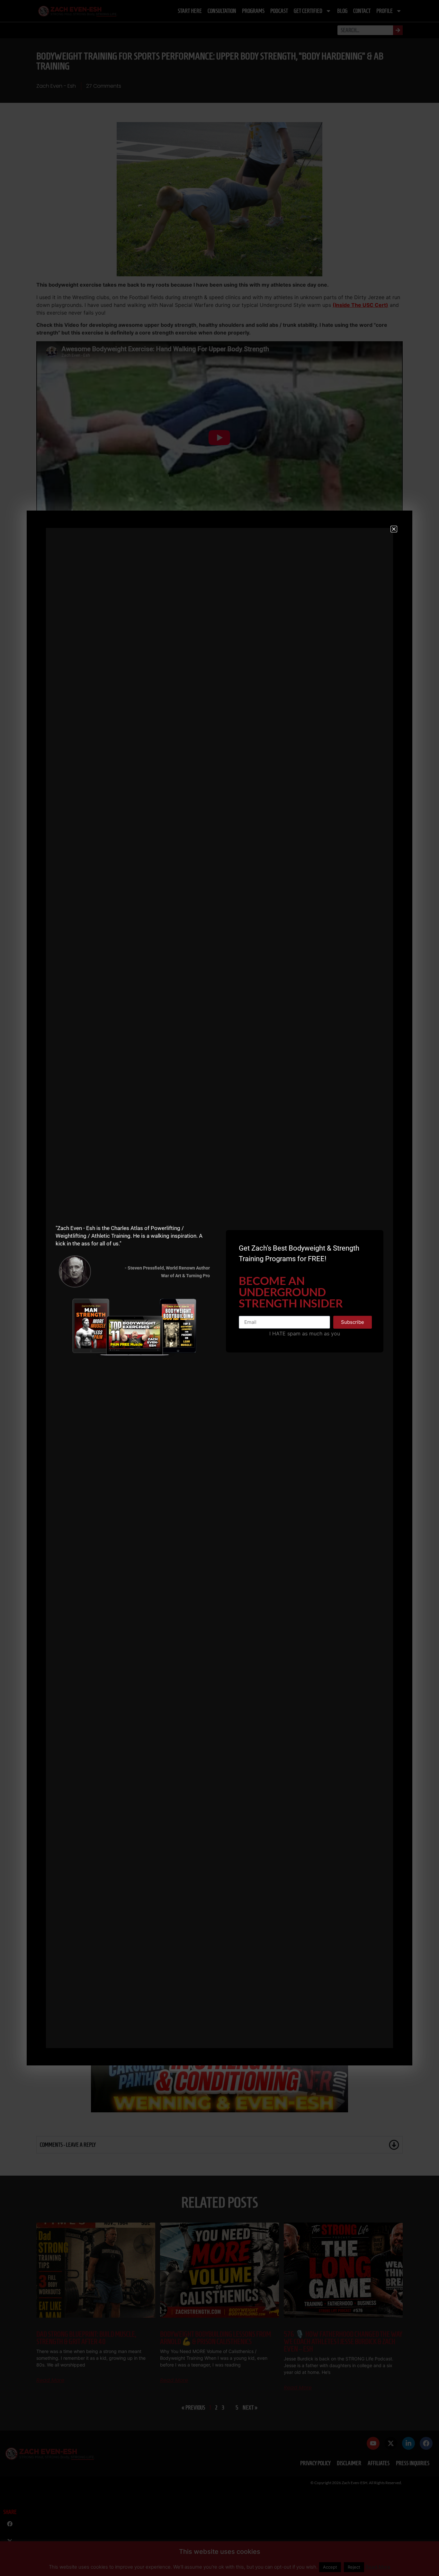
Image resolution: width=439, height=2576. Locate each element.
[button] (394, 529)
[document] (219, 1288)
